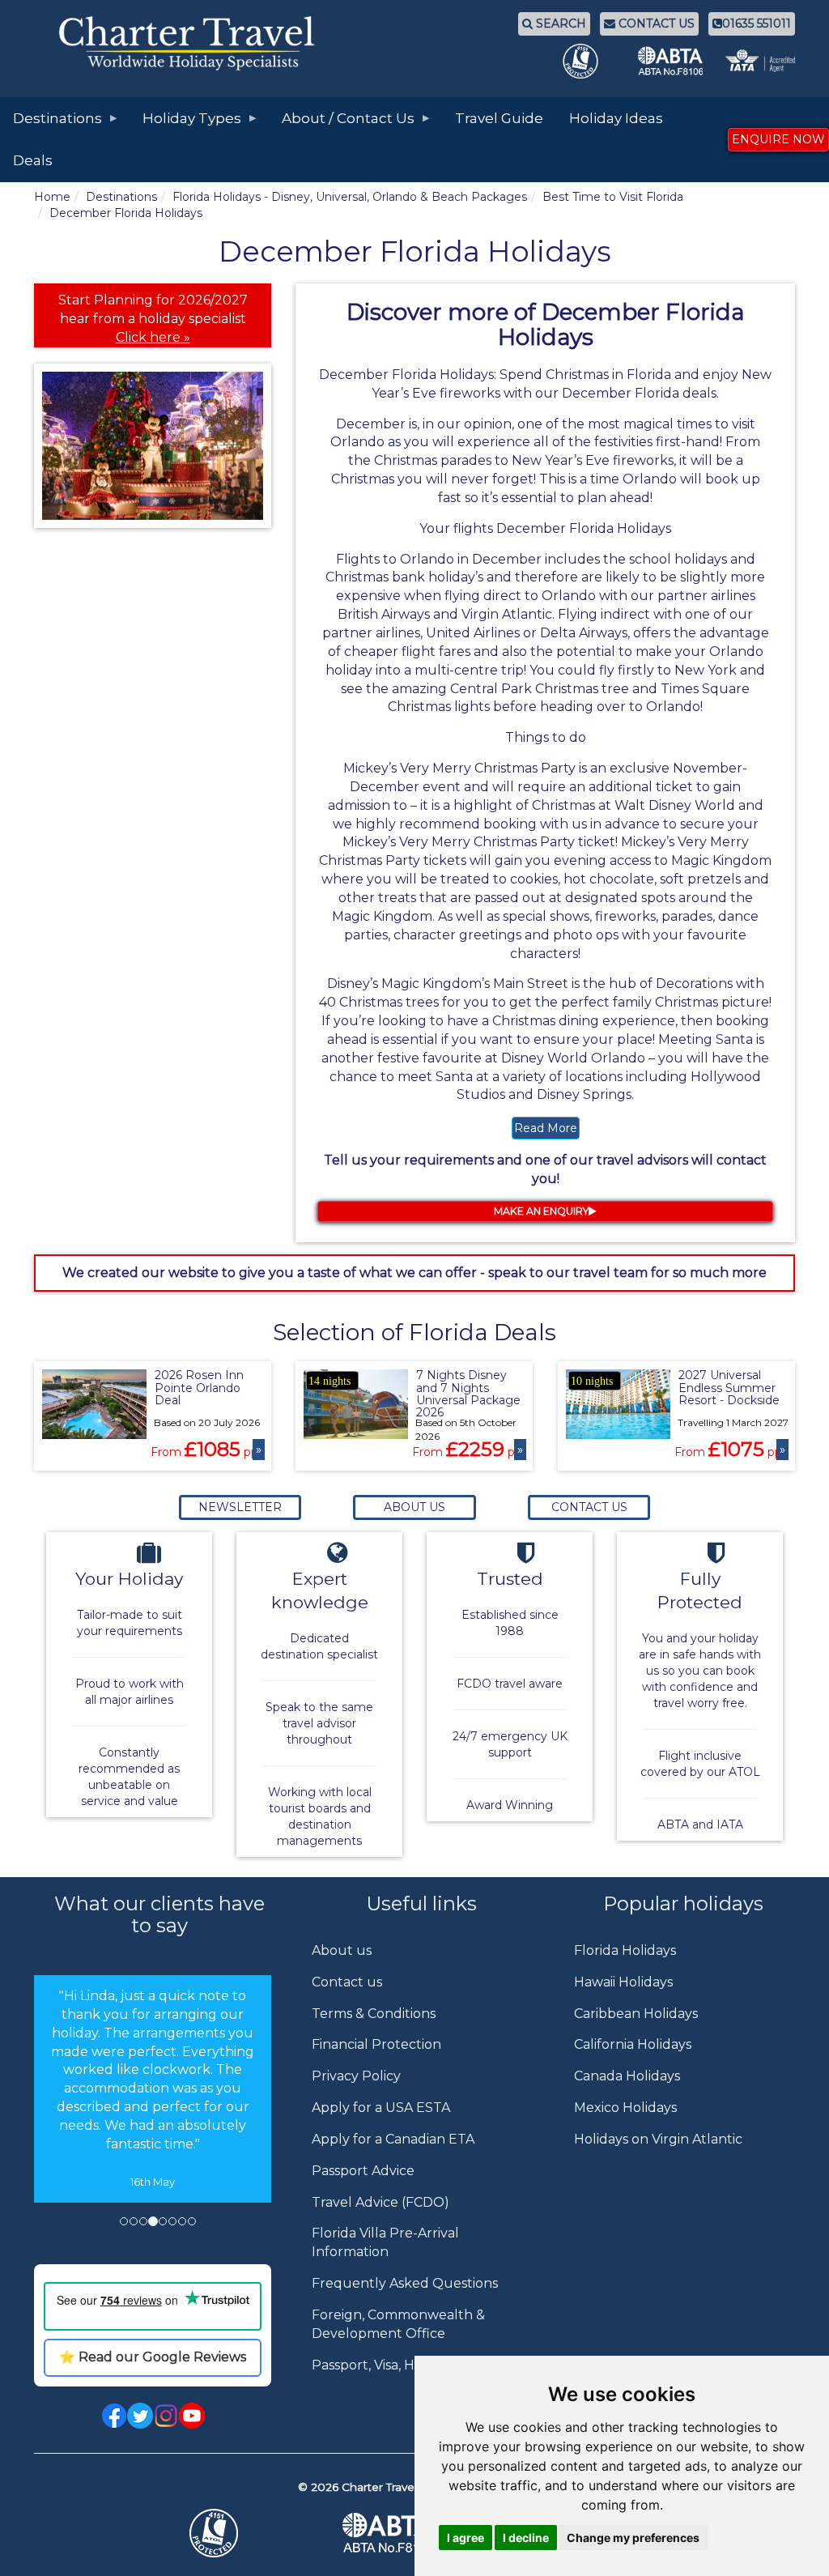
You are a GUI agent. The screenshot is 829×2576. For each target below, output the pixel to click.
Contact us (347, 1982)
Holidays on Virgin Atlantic (658, 2139)
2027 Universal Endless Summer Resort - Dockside (729, 1388)
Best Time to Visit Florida (613, 197)
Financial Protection (376, 2044)
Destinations (121, 197)
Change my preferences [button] (633, 2538)
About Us (414, 1507)
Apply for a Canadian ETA (393, 2139)
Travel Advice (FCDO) (380, 2202)
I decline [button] (526, 2538)
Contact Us (589, 1507)
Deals (33, 160)
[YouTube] (192, 2414)
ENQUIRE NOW (778, 139)
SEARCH (559, 23)
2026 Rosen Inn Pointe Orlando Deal (199, 1388)
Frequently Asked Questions (405, 2283)
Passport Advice (363, 2171)
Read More (546, 1128)
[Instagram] (166, 2414)
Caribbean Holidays (636, 2014)
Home (52, 197)
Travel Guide (499, 118)
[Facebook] (114, 2414)
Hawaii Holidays (623, 1982)
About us (342, 1950)
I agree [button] (466, 2538)
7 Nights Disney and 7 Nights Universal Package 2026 (468, 1394)
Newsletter (240, 1507)
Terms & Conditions (374, 2014)
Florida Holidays (625, 1950)
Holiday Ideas (616, 118)
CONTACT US (655, 23)
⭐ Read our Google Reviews (153, 2357)
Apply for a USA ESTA (381, 2108)
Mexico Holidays (625, 2108)
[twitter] (140, 2414)
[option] (153, 2089)
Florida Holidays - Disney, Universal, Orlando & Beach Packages (350, 197)
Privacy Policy (356, 2076)
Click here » (153, 337)
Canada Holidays (627, 2076)
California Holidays (633, 2044)
